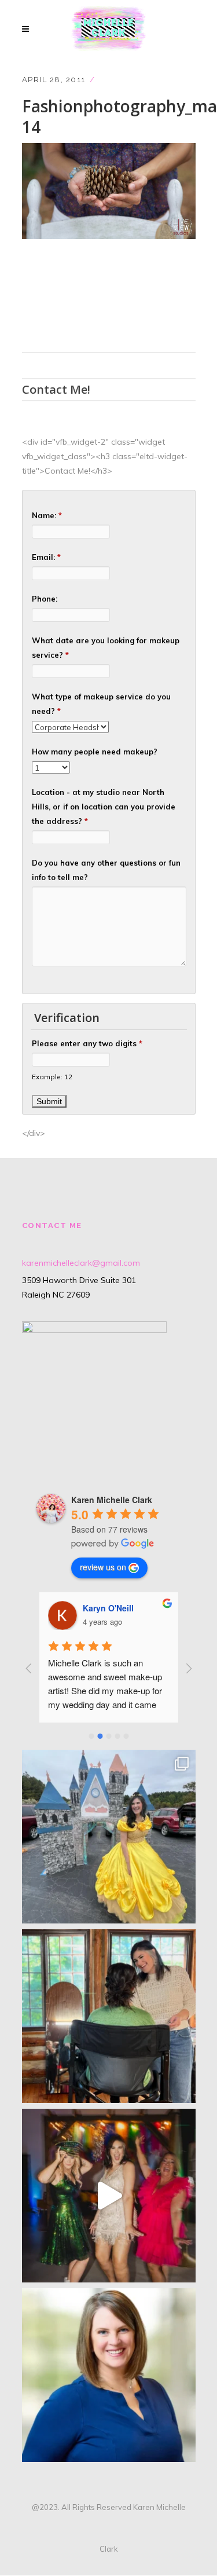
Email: (46, 557)
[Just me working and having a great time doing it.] (109, 2016)
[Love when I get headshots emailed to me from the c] (109, 2375)
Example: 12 (52, 1077)
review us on (103, 1567)
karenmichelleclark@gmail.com (81, 1263)
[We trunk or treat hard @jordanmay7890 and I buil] (109, 1837)
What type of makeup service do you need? (101, 704)
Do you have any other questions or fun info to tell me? (106, 870)
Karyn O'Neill (108, 1608)
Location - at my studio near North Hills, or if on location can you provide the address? (104, 807)
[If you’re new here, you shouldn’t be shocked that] (109, 2196)
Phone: (45, 599)
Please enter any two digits (87, 1043)
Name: (47, 515)
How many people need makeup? (95, 752)
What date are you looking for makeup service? (106, 648)
